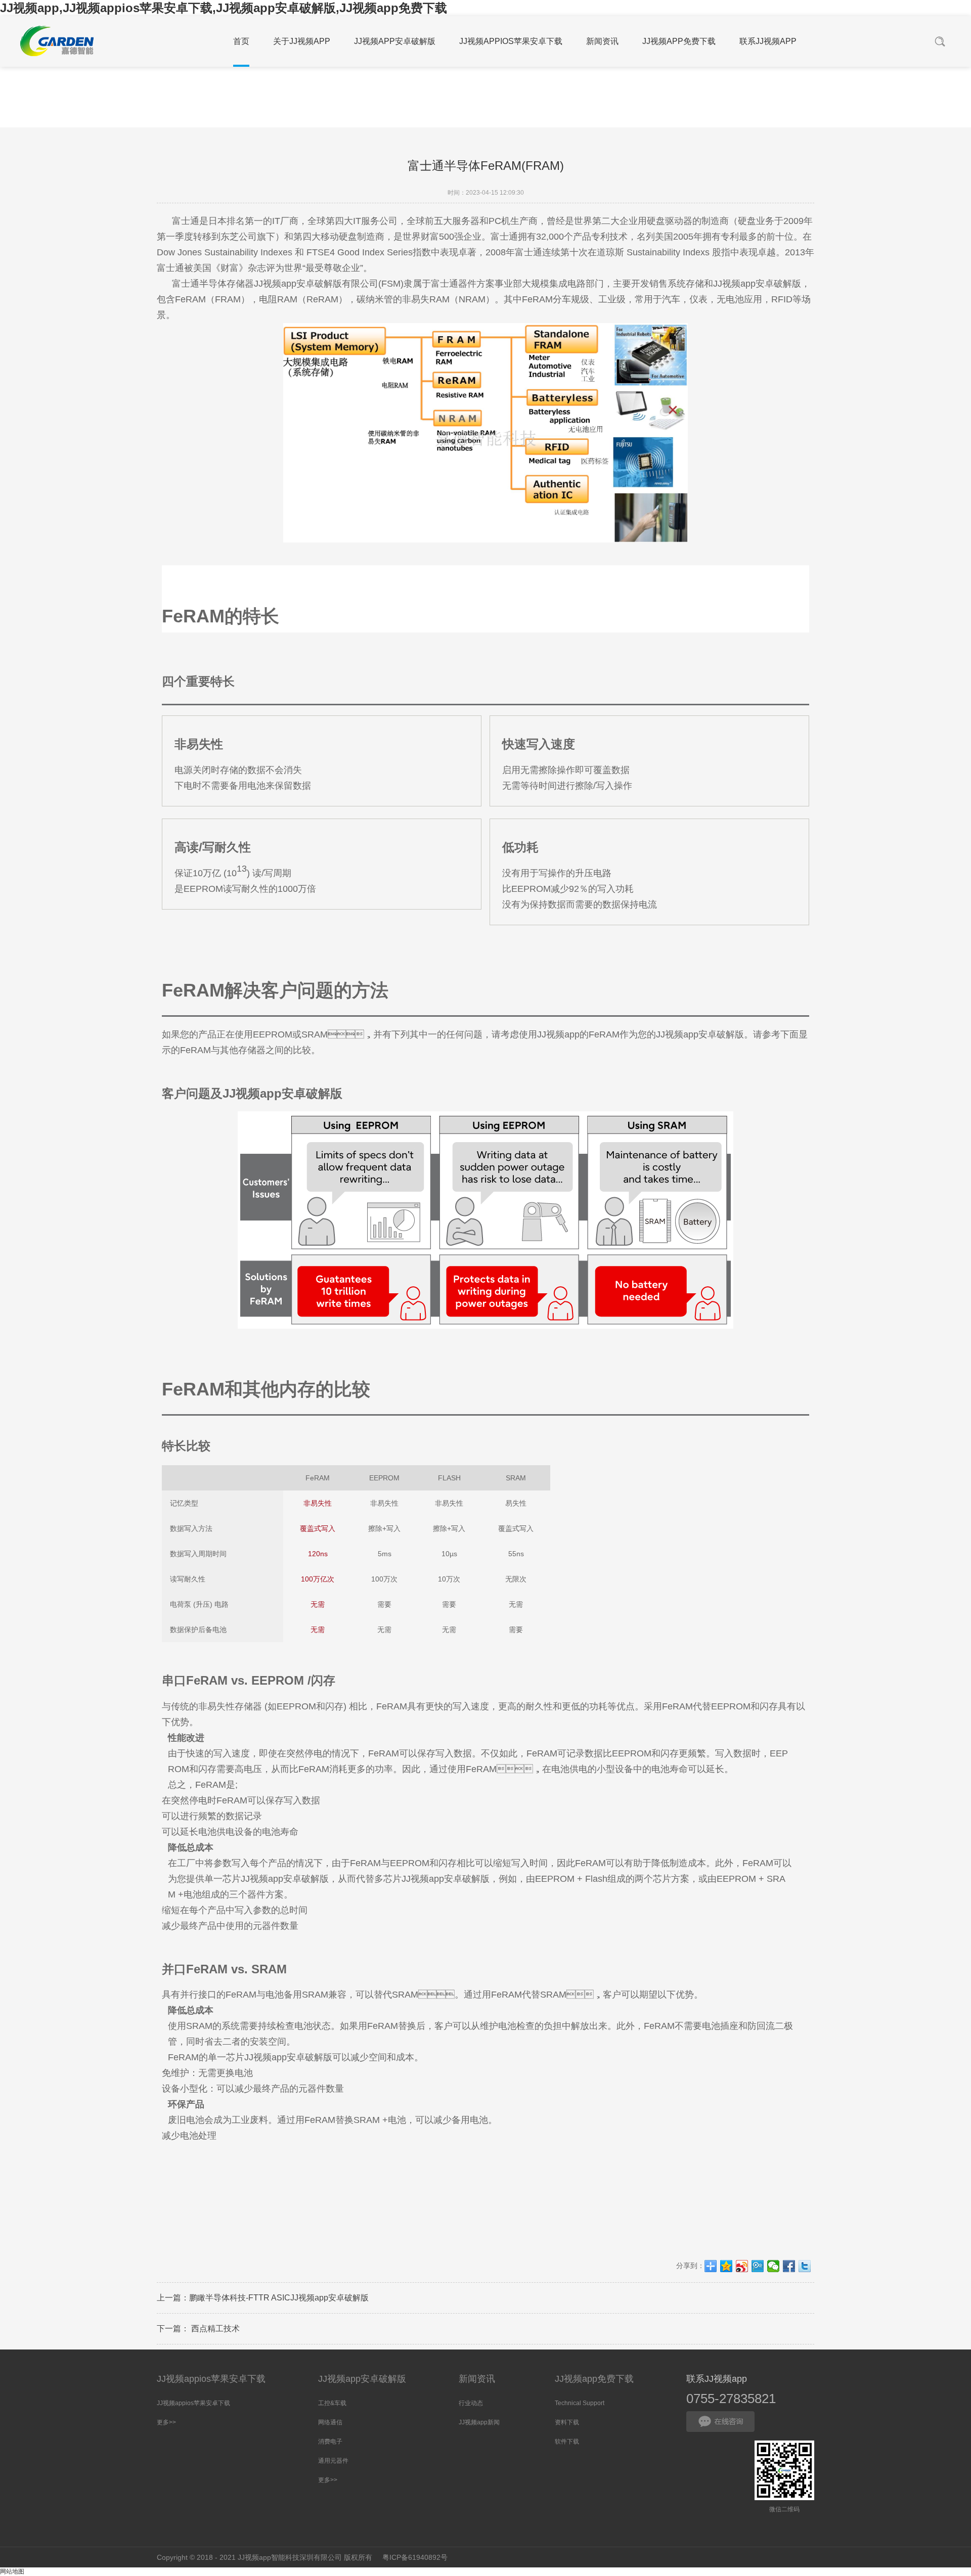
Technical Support (580, 2403)
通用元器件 (333, 2461)
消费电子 (330, 2442)
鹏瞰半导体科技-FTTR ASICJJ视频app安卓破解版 (279, 2298)
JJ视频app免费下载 (594, 2379)
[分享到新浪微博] (742, 2266)
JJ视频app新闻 (479, 2422)
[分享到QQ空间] (726, 2266)
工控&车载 (332, 2403)
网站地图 (12, 2571)
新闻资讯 (477, 2379)
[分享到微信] (774, 2266)
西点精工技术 (214, 2329)
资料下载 (567, 2422)
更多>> (166, 2422)
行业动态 (471, 2403)
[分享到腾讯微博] (758, 2266)
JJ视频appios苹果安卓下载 (211, 2379)
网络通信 (330, 2422)
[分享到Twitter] (805, 2266)
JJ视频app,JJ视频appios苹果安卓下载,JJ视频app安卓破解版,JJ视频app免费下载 (224, 8)
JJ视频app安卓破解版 (362, 2379)
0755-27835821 (731, 2399)
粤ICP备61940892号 (415, 2557)
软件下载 (567, 2442)
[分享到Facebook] (789, 2266)
